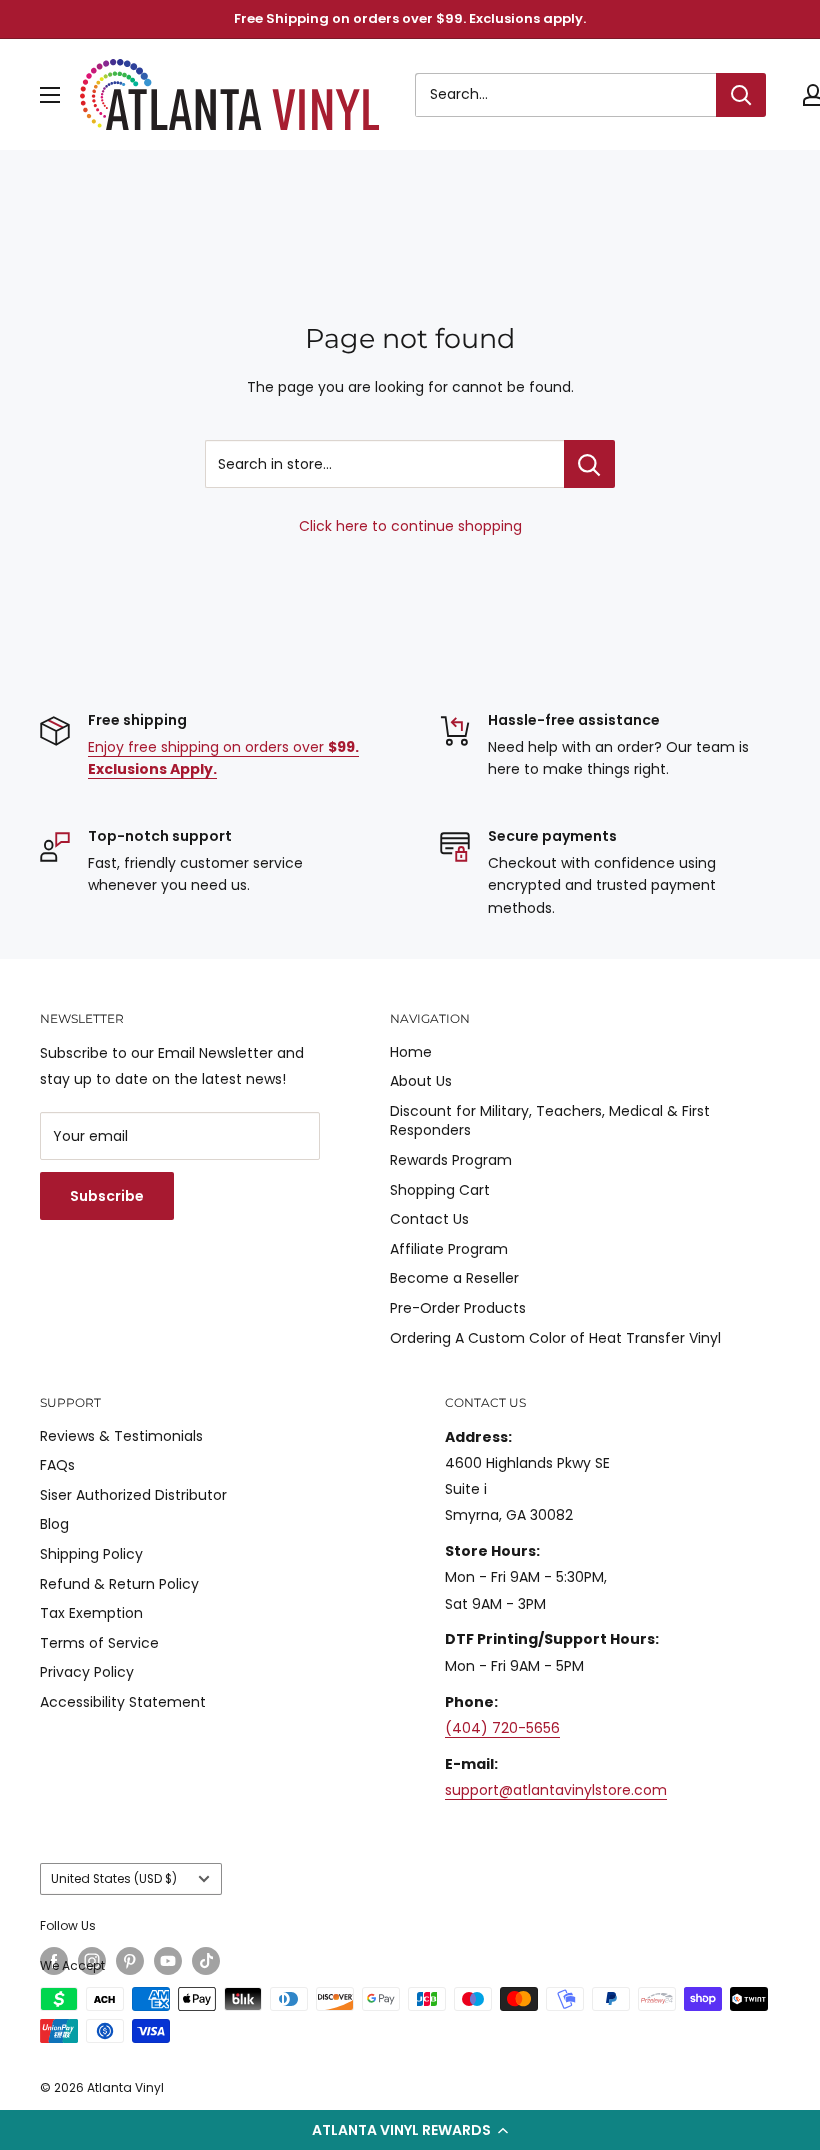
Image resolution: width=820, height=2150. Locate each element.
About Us (421, 1081)
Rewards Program (451, 1160)
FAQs (57, 1465)
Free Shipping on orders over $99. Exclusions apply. (410, 18)
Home (411, 1052)
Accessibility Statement (123, 1702)
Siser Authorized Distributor (133, 1495)
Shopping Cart (440, 1190)
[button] (410, 2130)
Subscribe (107, 1196)
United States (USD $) (114, 1879)
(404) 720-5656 (502, 1728)
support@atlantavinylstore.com (556, 1790)
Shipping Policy (91, 1554)
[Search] (741, 95)
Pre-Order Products (458, 1308)
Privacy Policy (87, 1672)
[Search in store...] (589, 464)
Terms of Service (99, 1643)
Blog (54, 1524)
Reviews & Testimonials (121, 1436)
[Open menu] (50, 95)
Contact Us (429, 1219)
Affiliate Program (449, 1249)
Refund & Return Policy (119, 1584)
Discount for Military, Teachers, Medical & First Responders (550, 1121)
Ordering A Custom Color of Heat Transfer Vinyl (555, 1338)
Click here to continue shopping (410, 526)
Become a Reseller (454, 1278)
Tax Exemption (91, 1613)
